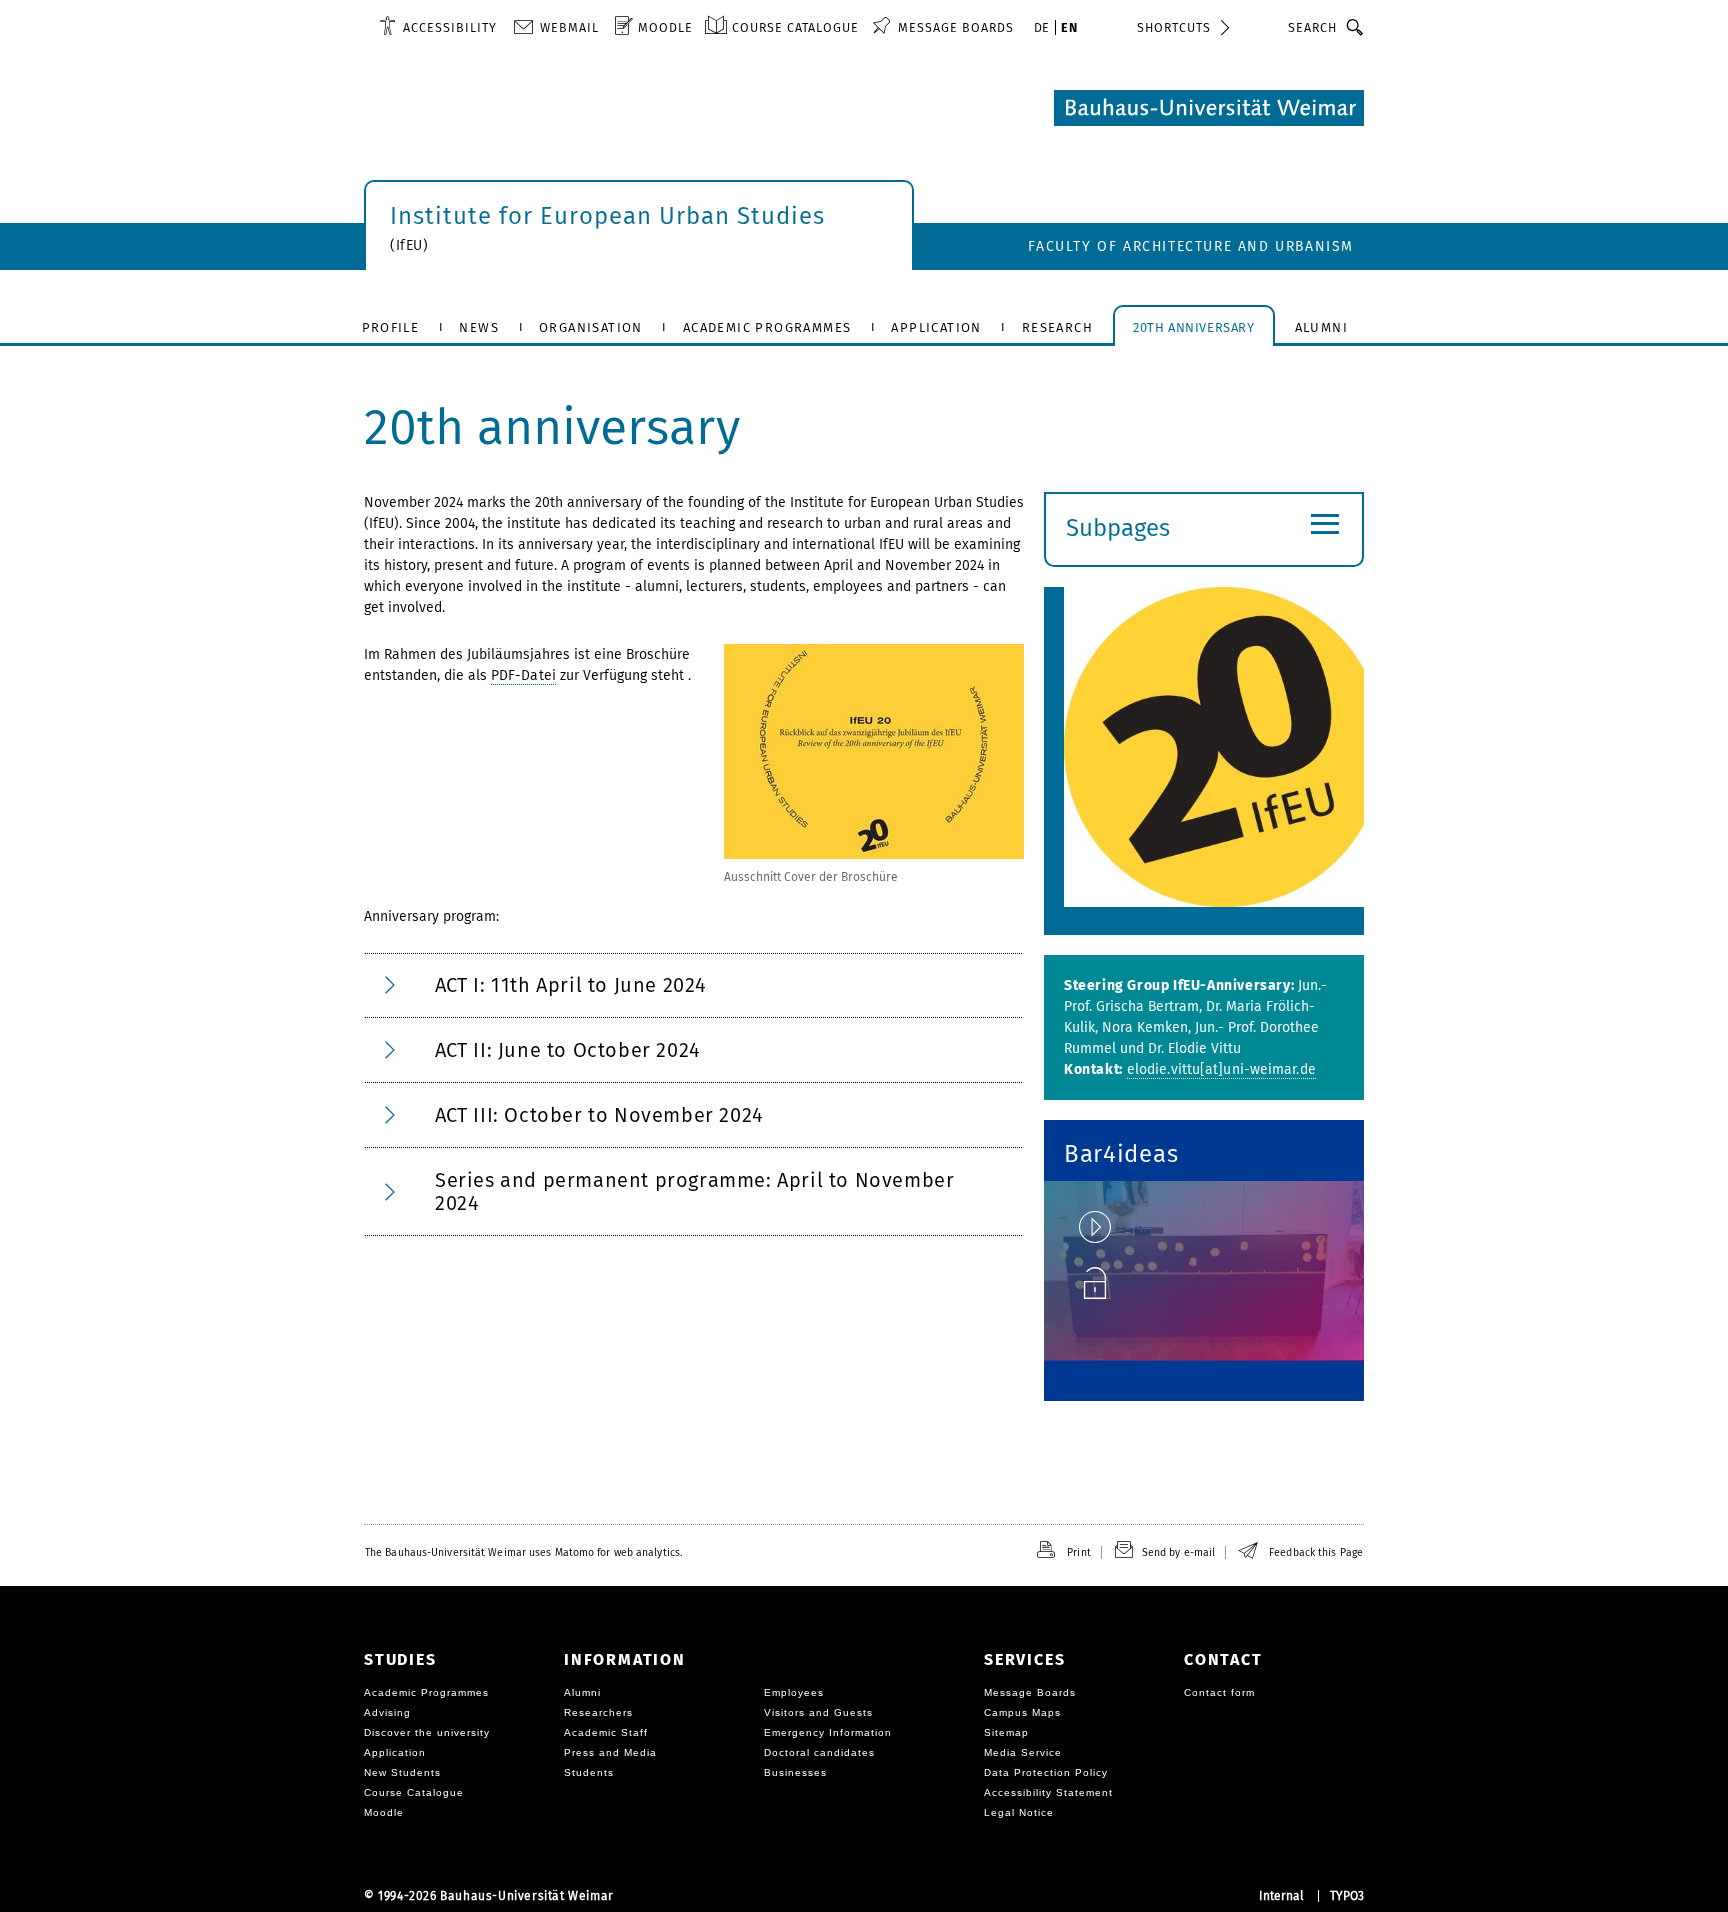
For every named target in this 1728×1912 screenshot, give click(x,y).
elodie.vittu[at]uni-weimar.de (1221, 1069)
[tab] (694, 985)
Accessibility (450, 27)
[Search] (1355, 27)
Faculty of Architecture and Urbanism (1191, 246)
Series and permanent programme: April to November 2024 (694, 1191)
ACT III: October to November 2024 (599, 1115)
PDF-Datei (523, 675)
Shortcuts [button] (1174, 27)
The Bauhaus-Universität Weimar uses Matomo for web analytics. (523, 1552)
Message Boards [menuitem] (956, 27)
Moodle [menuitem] (665, 27)
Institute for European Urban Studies (607, 216)
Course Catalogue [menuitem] (795, 27)
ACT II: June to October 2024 (568, 1050)
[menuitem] (438, 27)
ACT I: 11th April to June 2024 (571, 985)
